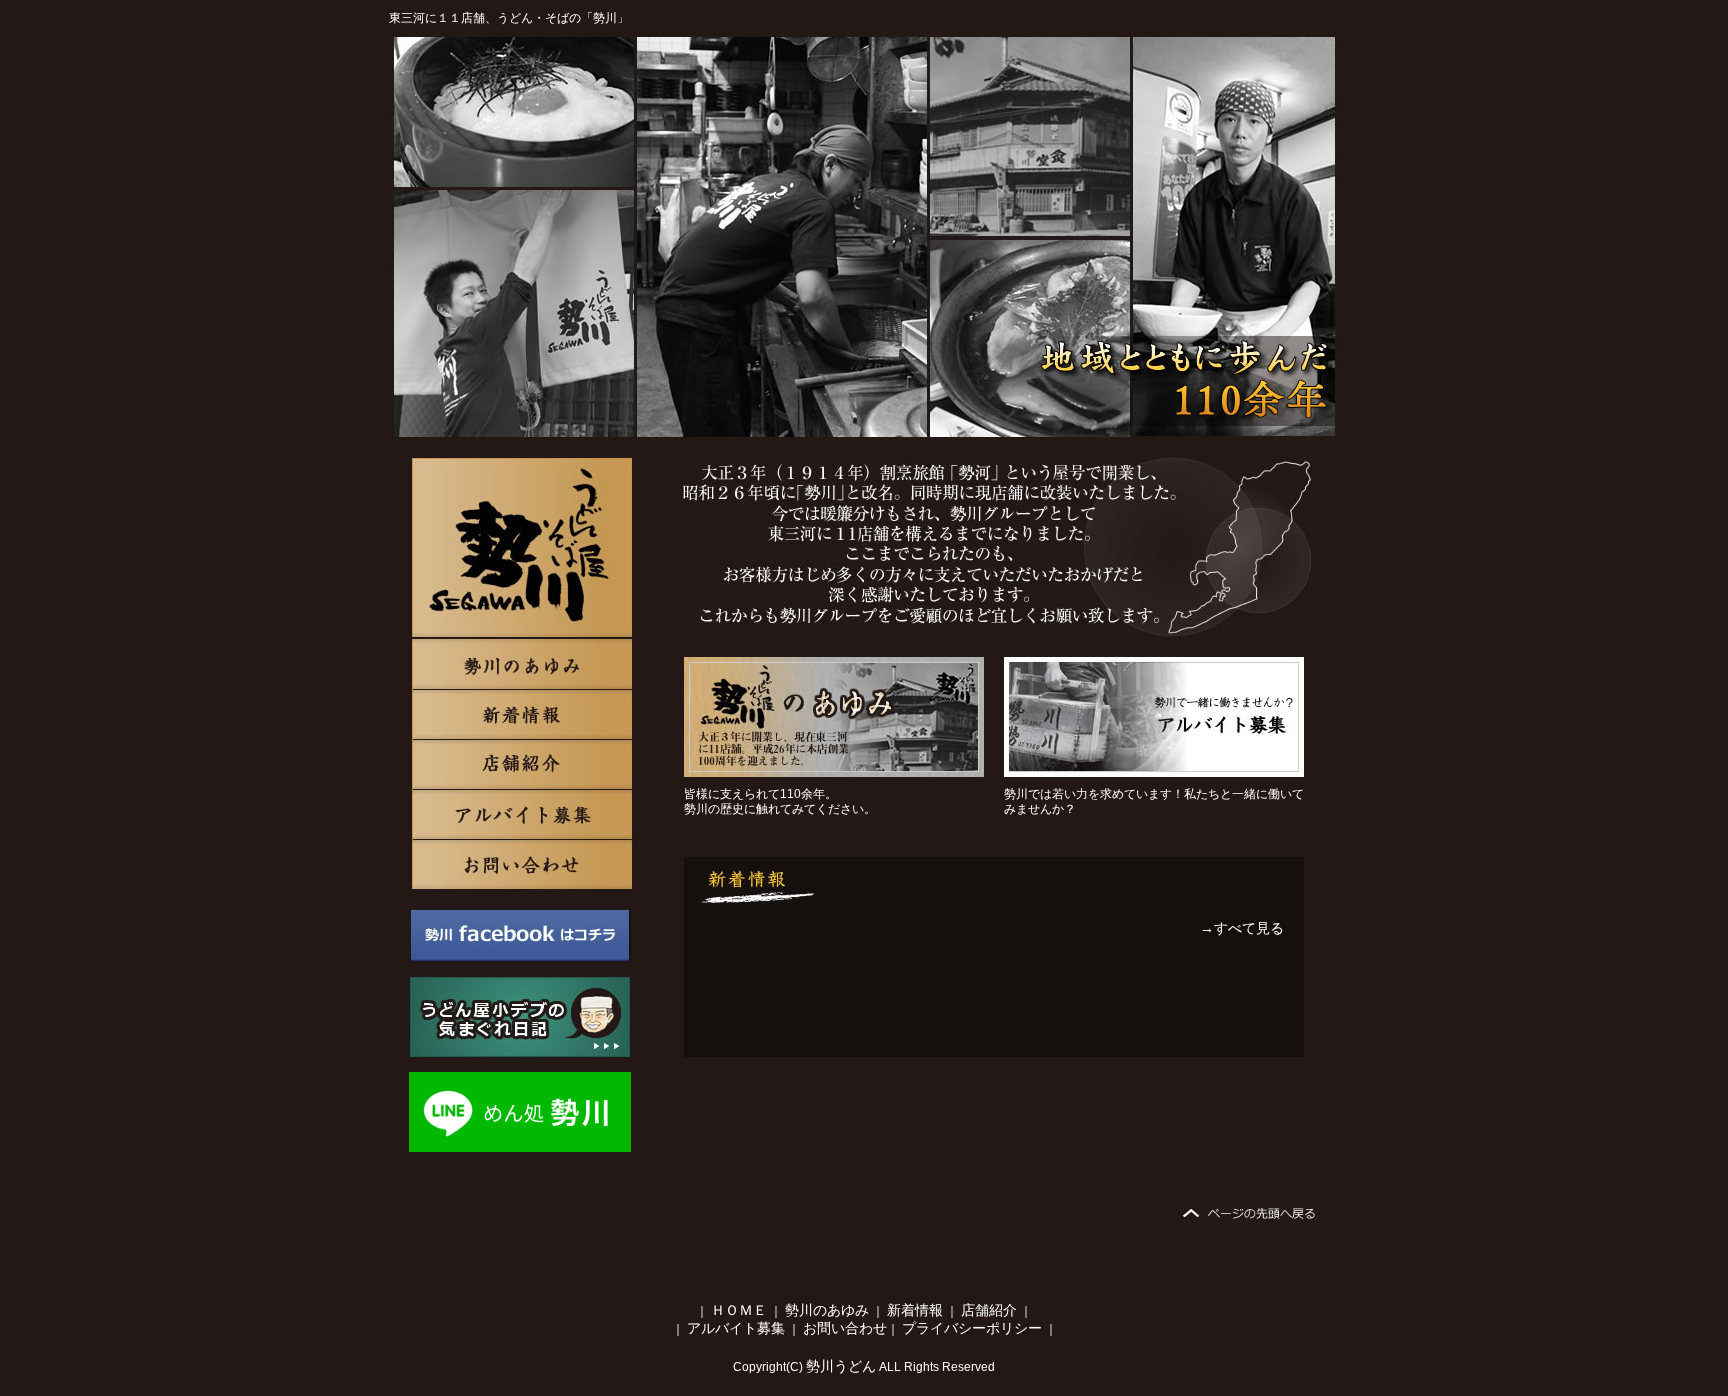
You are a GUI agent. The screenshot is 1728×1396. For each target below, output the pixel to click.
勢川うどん (841, 1366)
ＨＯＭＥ (739, 1310)
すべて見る (1249, 928)
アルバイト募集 (522, 814)
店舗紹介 (522, 764)
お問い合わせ (522, 864)
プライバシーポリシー (972, 1328)
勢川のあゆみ (522, 548)
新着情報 (522, 714)
